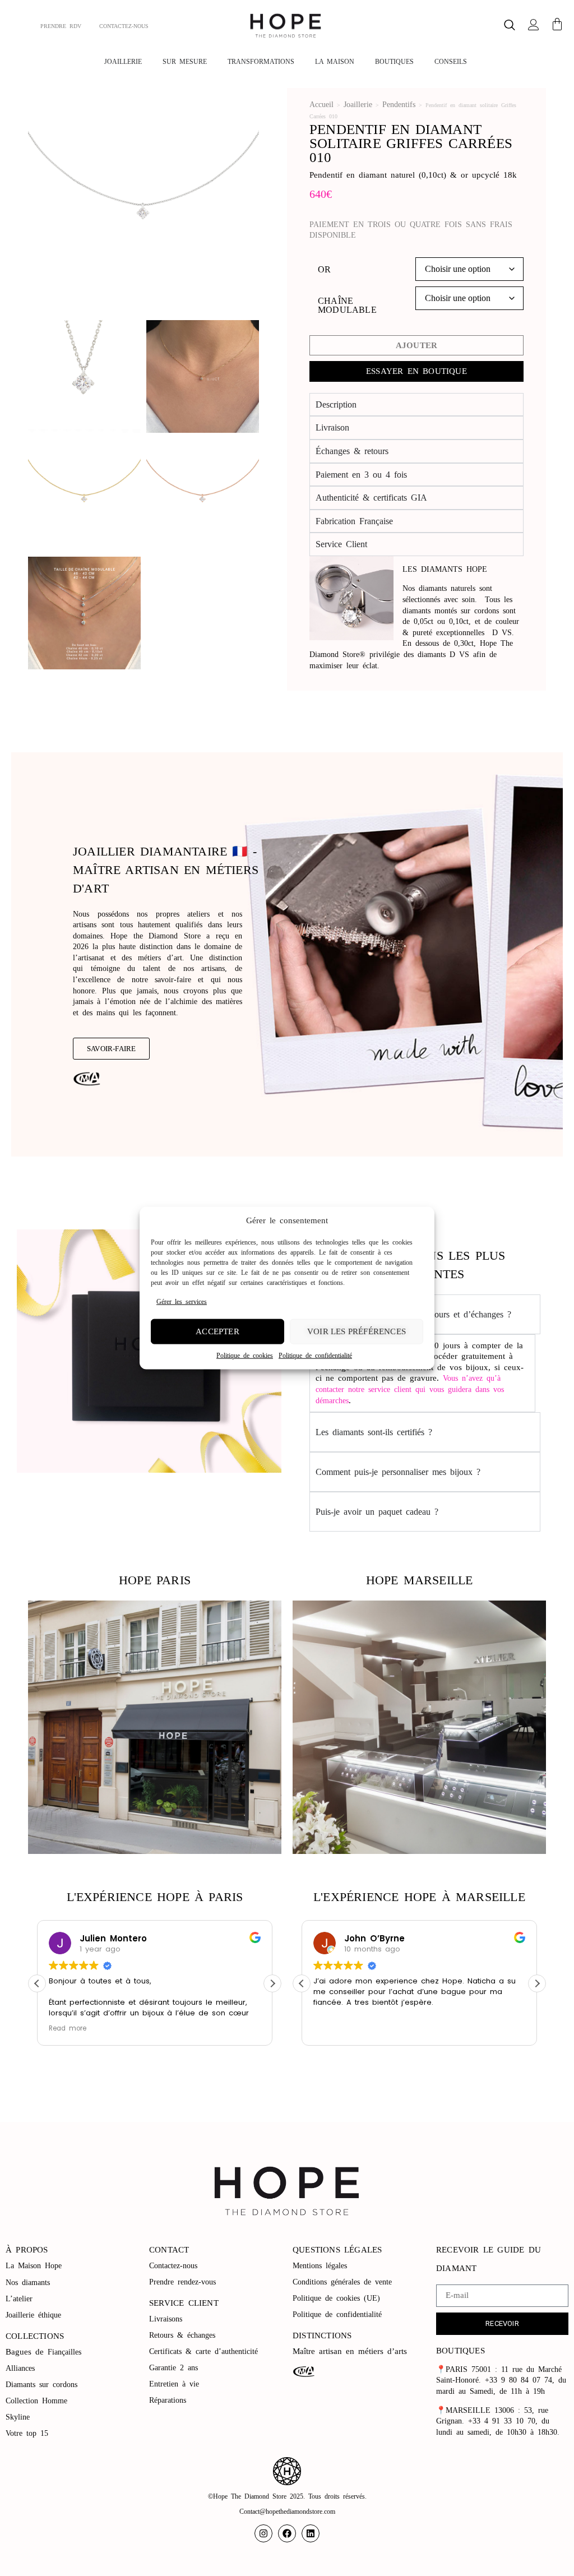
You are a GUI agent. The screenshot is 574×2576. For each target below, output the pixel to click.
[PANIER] (557, 24)
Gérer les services (182, 1302)
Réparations (170, 2400)
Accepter (217, 1331)
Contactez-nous (175, 2266)
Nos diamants (28, 2283)
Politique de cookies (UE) (336, 2298)
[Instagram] (263, 2533)
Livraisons (166, 2319)
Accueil (321, 105)
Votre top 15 (29, 2433)
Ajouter (416, 345)
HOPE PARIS (155, 1580)
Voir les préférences (357, 1331)
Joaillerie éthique (33, 2315)
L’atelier (19, 2299)
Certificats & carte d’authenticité (203, 2351)
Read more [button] (68, 2028)
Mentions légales (322, 2266)
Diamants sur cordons (43, 2385)
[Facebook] (287, 2533)
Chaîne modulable (347, 306)
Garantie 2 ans (173, 2368)
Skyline (18, 2417)
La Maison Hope (34, 2266)
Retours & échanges (182, 2335)
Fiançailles (64, 2352)
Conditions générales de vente (342, 2282)
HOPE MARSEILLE (420, 1580)
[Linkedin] (311, 2533)
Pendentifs (399, 105)
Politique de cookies (245, 1355)
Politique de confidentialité (315, 1355)
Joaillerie (358, 105)
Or (324, 270)
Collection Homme (38, 2401)
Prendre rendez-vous (182, 2282)
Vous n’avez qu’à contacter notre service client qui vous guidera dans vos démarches (410, 1389)
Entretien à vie (176, 2384)
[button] (510, 26)
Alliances (20, 2368)
